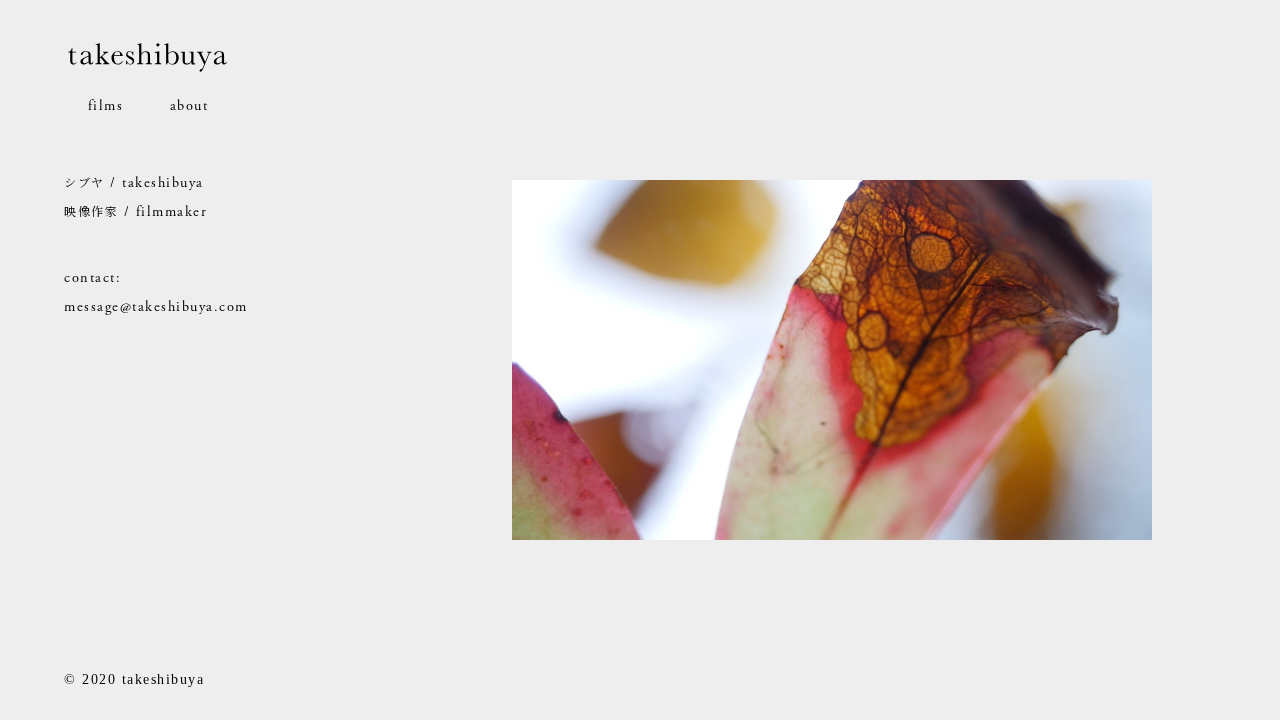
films (106, 106)
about (189, 106)
